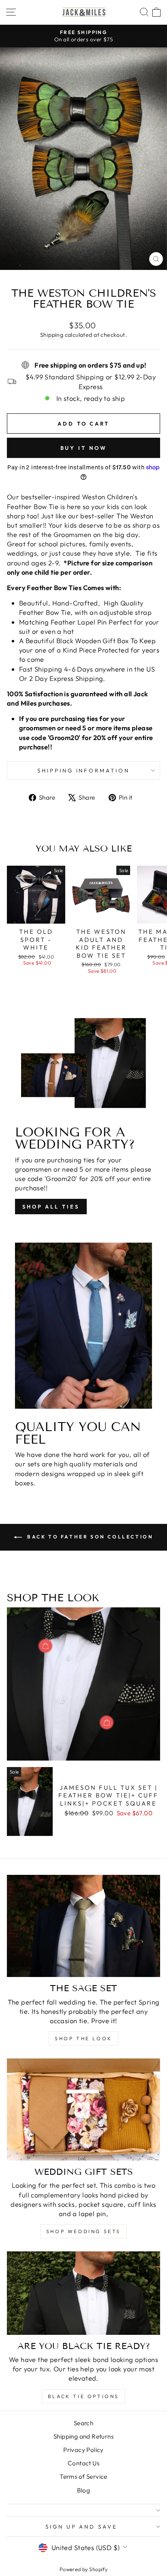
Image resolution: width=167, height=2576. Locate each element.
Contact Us (83, 2463)
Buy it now (84, 448)
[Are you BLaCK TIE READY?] (83, 2293)
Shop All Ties (51, 1207)
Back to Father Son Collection (89, 1537)
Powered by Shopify (83, 2569)
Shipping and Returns (83, 2436)
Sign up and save (82, 2527)
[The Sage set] (83, 1926)
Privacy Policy (83, 2450)
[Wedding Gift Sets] (83, 2110)
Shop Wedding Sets (83, 2231)
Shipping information (84, 770)
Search (83, 2423)
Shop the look (83, 2038)
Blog (84, 2490)
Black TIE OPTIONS (83, 2396)
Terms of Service (83, 2477)
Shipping (52, 335)
